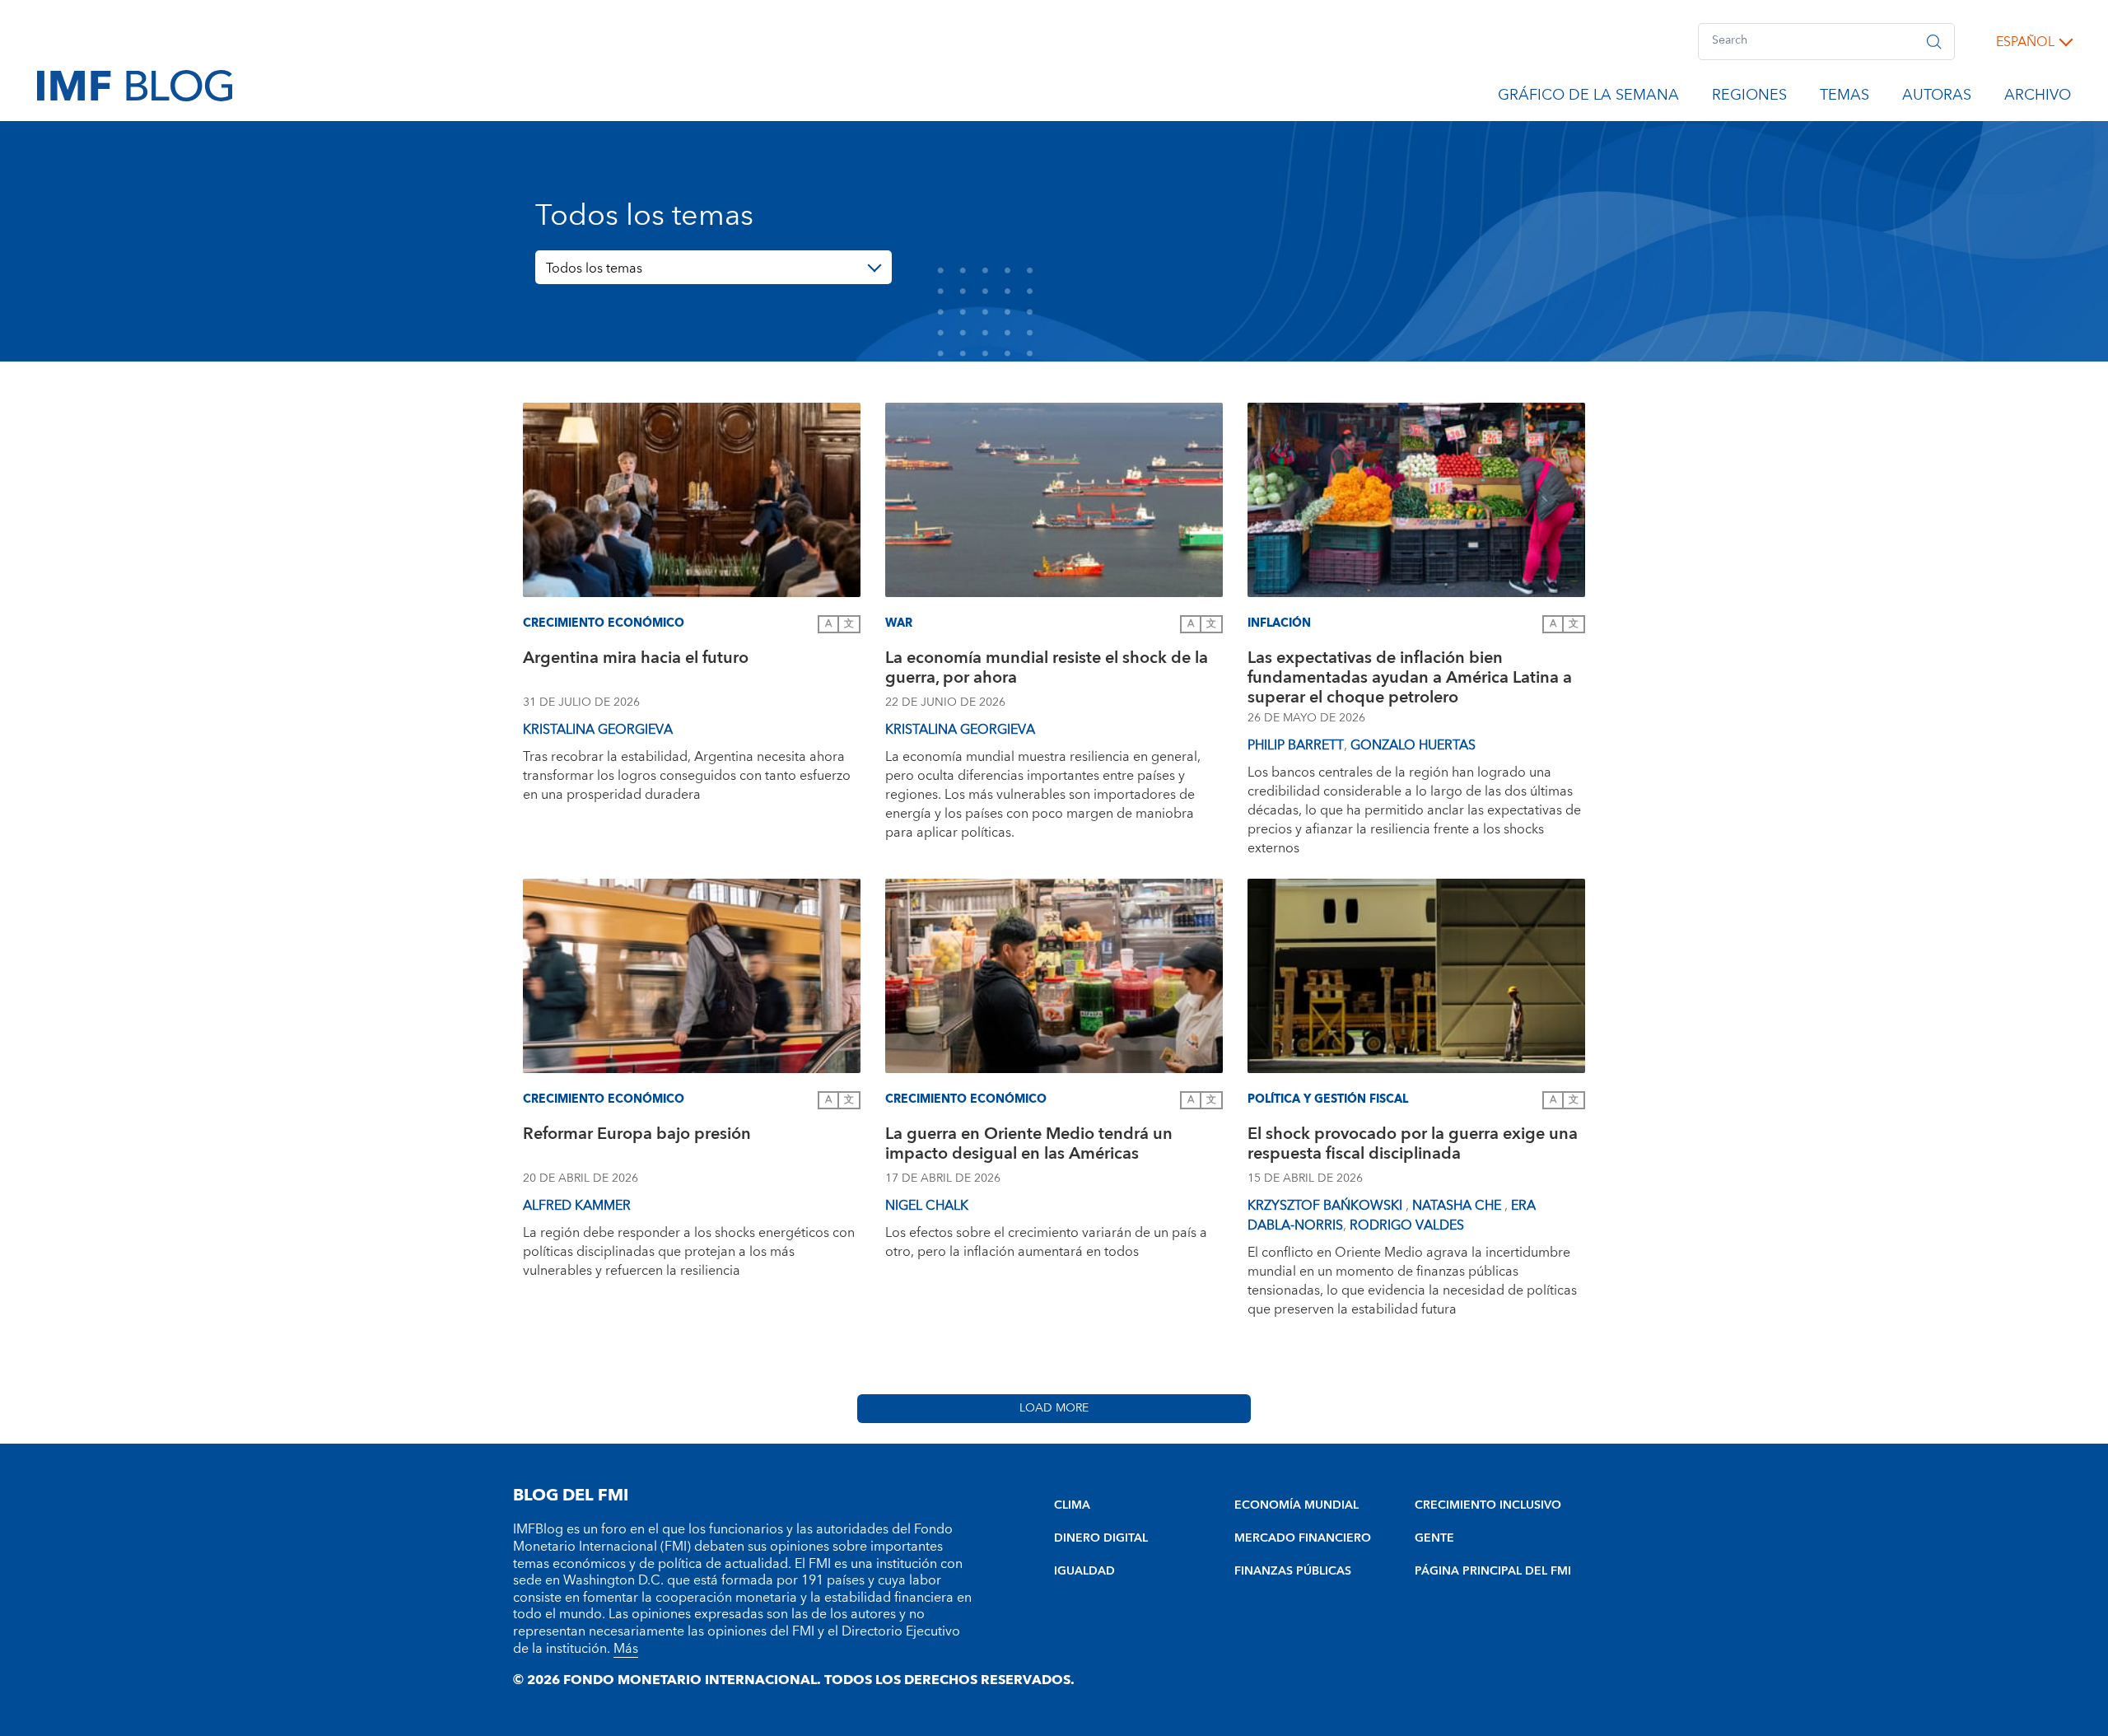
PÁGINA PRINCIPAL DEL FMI (1493, 1571)
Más (626, 1649)
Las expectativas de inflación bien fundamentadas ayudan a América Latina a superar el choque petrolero (1410, 678)
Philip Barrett (1296, 745)
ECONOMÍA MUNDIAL (1297, 1505)
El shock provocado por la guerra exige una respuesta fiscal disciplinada (1413, 1146)
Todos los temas (594, 268)
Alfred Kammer (577, 1206)
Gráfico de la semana (1588, 98)
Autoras (1937, 98)
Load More (1054, 1408)
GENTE (1434, 1538)
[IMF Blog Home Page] (135, 85)
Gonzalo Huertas (1413, 745)
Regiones (1749, 98)
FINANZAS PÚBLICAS (1293, 1571)
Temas (1844, 98)
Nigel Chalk (927, 1206)
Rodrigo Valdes (1407, 1225)
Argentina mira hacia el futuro (636, 660)
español (2025, 42)
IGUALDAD (1084, 1571)
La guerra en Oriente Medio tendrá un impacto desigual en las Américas (1029, 1146)
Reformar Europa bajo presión (637, 1136)
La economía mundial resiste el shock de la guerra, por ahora (1047, 670)
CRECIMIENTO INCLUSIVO (1488, 1505)
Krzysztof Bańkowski (1327, 1206)
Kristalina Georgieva (598, 730)
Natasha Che (1458, 1206)
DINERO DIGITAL (1101, 1538)
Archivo (2038, 98)
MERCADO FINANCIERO (1303, 1538)
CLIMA (1072, 1505)
